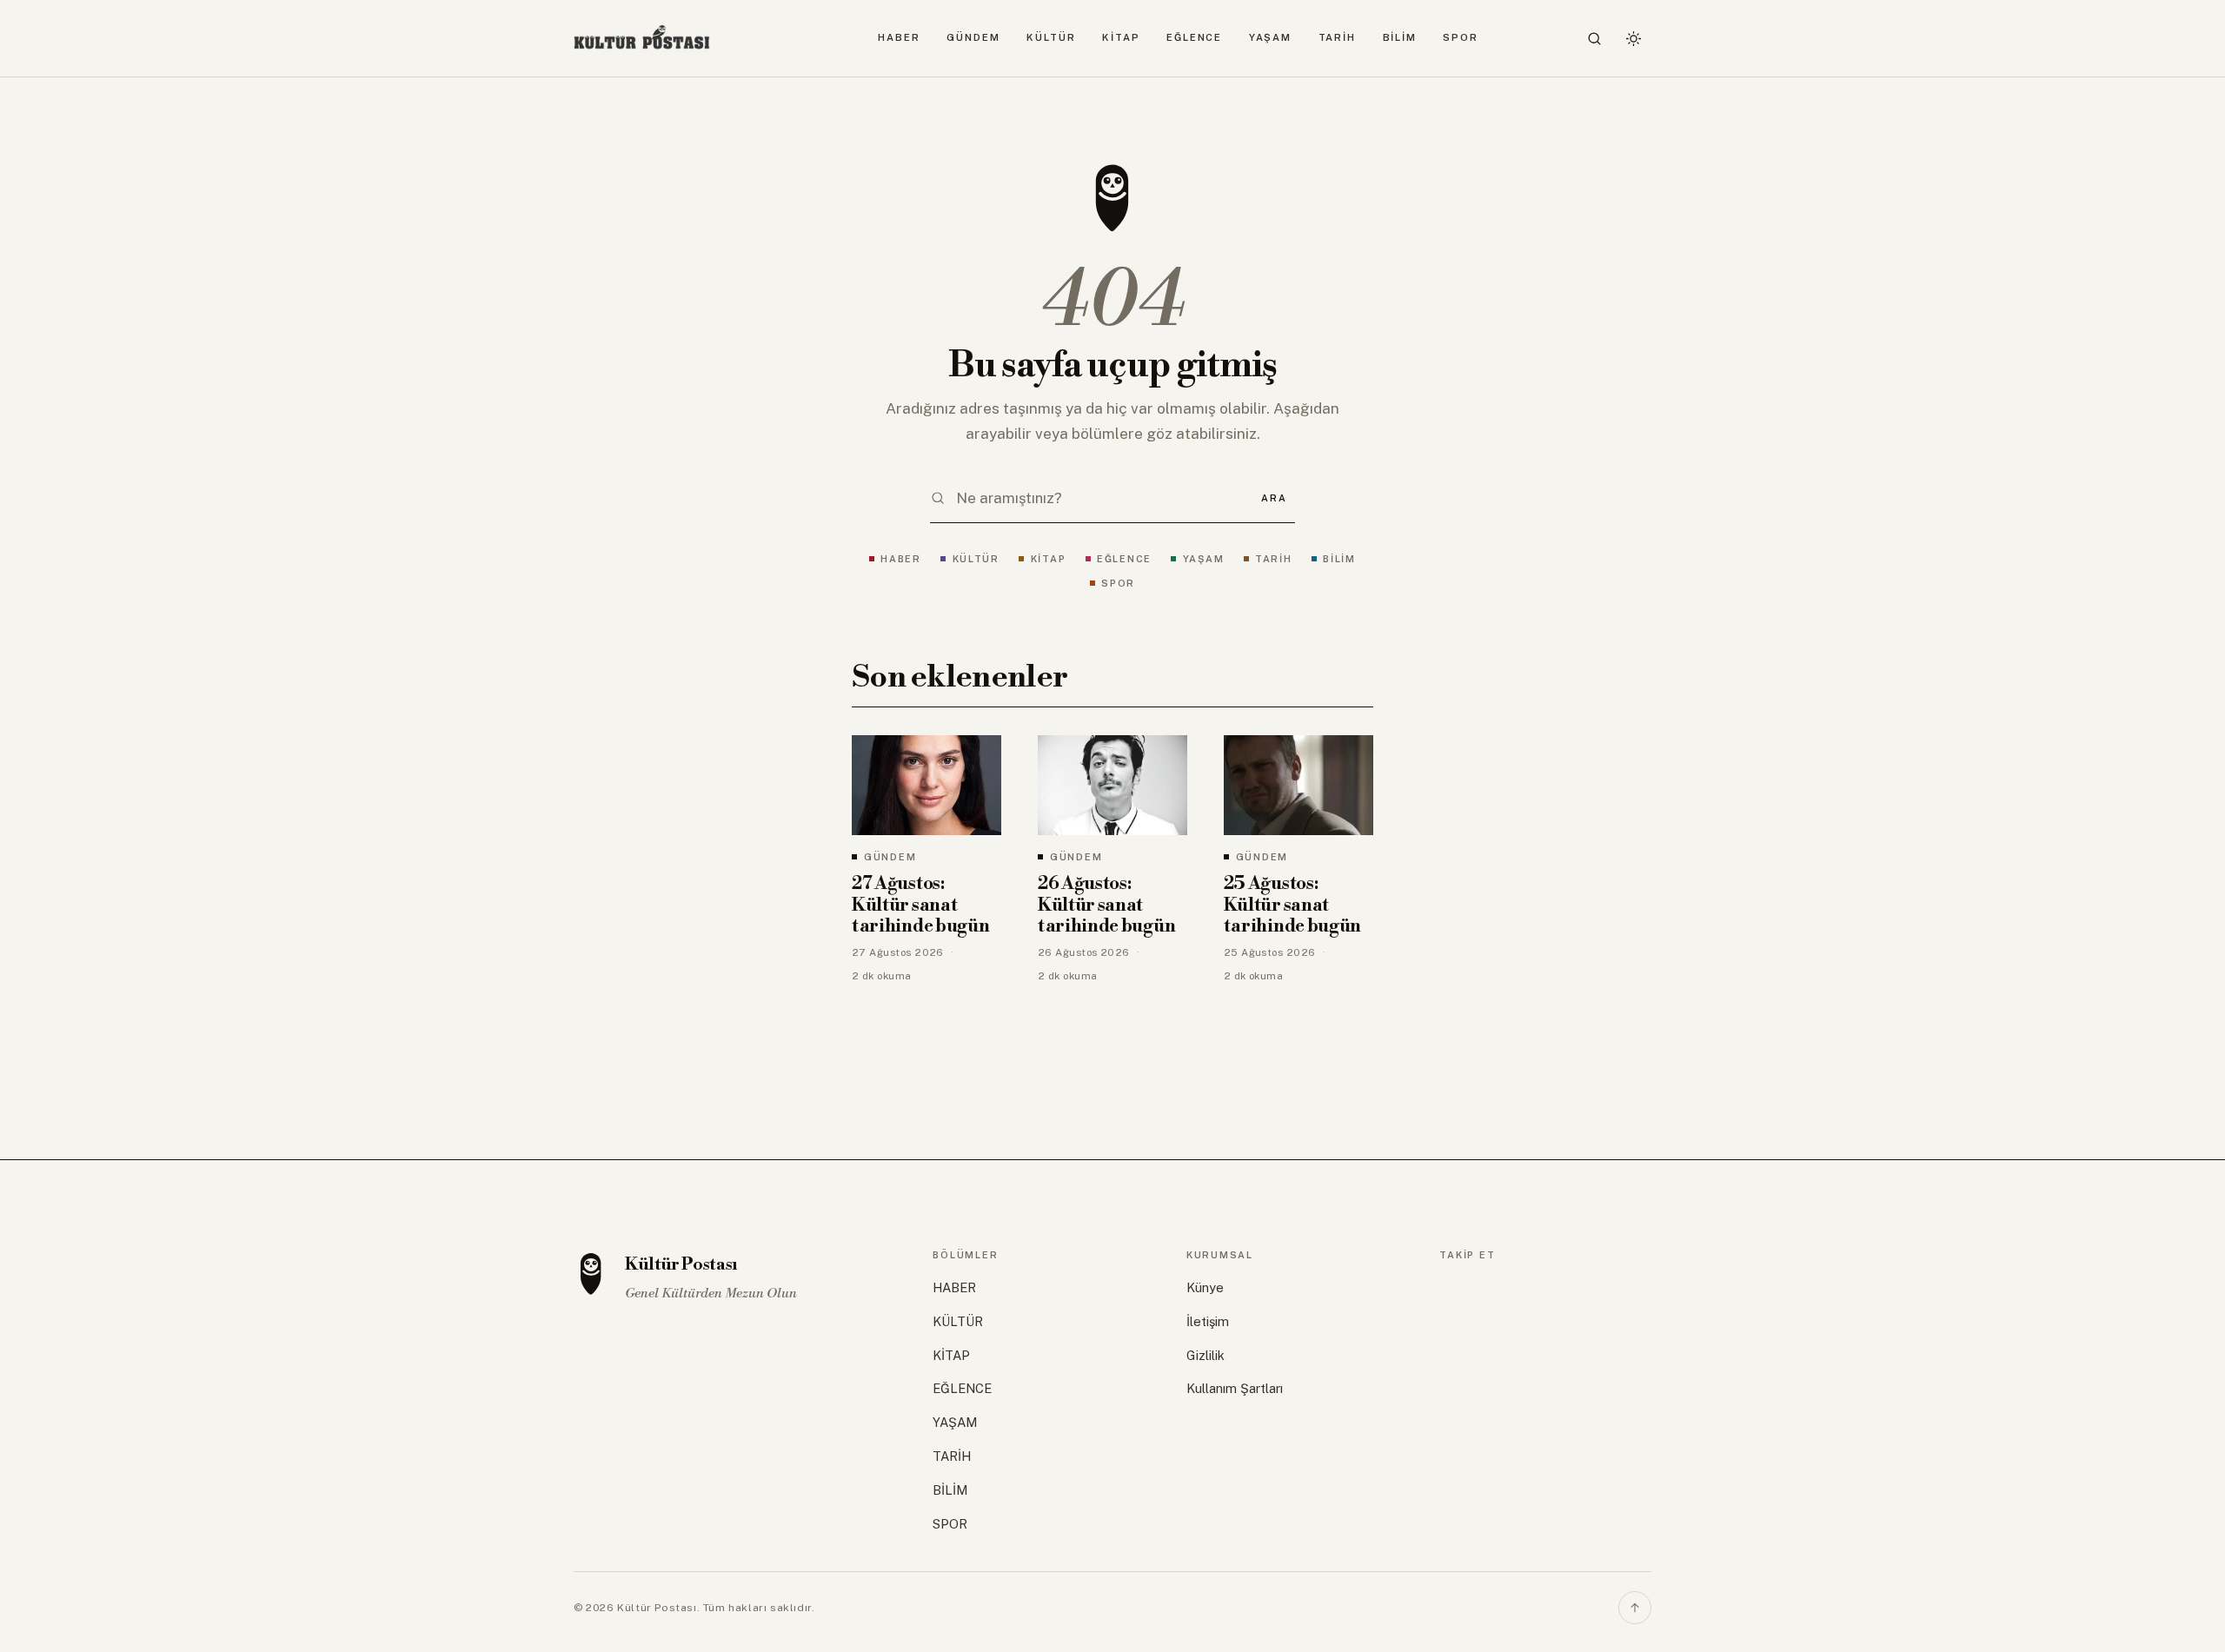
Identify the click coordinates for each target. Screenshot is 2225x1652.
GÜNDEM (973, 37)
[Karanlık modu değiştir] (1633, 38)
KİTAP (1121, 37)
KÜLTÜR (1051, 37)
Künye (1205, 1287)
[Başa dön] (1635, 1608)
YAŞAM (1271, 37)
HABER (899, 37)
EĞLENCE (1194, 37)
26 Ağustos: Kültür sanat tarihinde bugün (1106, 905)
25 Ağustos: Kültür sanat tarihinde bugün (1292, 905)
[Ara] (1595, 38)
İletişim (1208, 1321)
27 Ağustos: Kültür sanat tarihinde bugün (920, 905)
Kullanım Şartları (1235, 1388)
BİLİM (1400, 37)
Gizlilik (1205, 1355)
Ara (1274, 498)
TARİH (1338, 37)
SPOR (1461, 37)
